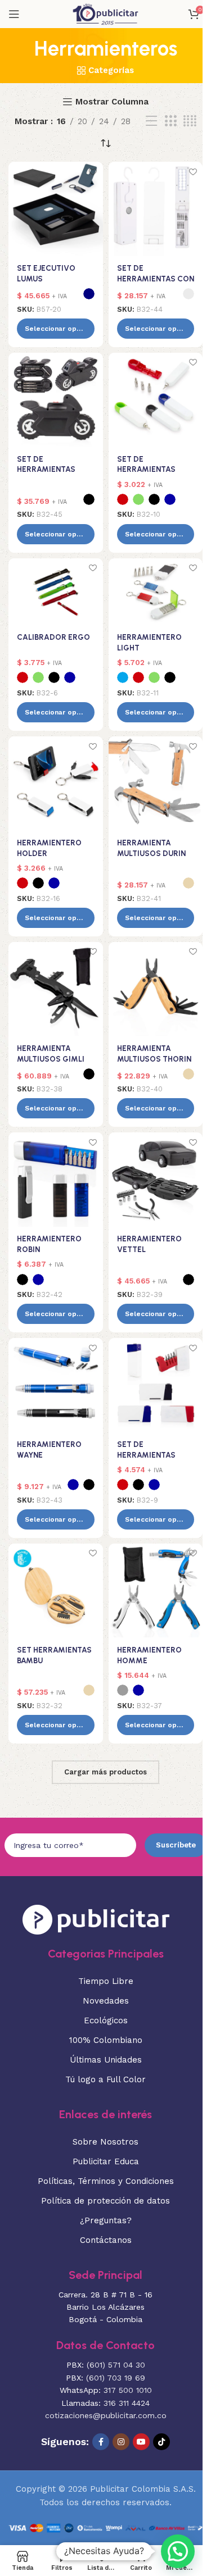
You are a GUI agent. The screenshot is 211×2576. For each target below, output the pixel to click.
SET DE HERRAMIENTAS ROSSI (46, 470)
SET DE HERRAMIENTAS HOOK (146, 470)
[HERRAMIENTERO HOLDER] (56, 784)
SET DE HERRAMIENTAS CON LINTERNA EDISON (156, 279)
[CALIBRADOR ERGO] (56, 592)
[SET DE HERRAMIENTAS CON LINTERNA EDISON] (156, 209)
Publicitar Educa (106, 2161)
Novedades (106, 2001)
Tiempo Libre (106, 1981)
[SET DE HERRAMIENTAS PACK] (156, 1385)
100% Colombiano (106, 2040)
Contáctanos (106, 2240)
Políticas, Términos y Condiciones (106, 2181)
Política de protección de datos (105, 2201)
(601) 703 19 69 (116, 2378)
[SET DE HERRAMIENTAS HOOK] (156, 400)
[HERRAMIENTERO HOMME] (156, 1591)
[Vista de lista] (151, 121)
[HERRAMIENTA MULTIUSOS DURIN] (156, 784)
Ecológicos (106, 2020)
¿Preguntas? (106, 2220)
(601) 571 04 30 (116, 2365)
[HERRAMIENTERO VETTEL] (156, 1180)
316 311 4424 (127, 2403)
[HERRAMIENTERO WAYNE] (56, 1385)
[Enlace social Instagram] (121, 2442)
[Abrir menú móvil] (14, 14)
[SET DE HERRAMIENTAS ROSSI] (56, 400)
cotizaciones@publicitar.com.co (106, 2415)
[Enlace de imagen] (96, 1918)
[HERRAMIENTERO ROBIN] (56, 1180)
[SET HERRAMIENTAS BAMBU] (56, 1591)
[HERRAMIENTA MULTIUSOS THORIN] (156, 989)
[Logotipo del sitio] (105, 13)
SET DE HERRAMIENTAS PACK (146, 1455)
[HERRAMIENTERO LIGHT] (156, 592)
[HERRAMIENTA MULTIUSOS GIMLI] (56, 989)
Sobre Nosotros (105, 2142)
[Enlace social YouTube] (141, 2442)
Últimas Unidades (106, 2060)
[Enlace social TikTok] (161, 2442)
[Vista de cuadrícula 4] (190, 121)
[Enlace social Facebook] (101, 2442)
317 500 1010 (128, 2390)
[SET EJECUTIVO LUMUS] (56, 209)
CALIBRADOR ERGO (53, 637)
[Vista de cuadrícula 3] (170, 121)
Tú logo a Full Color (105, 2079)
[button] (178, 2551)
